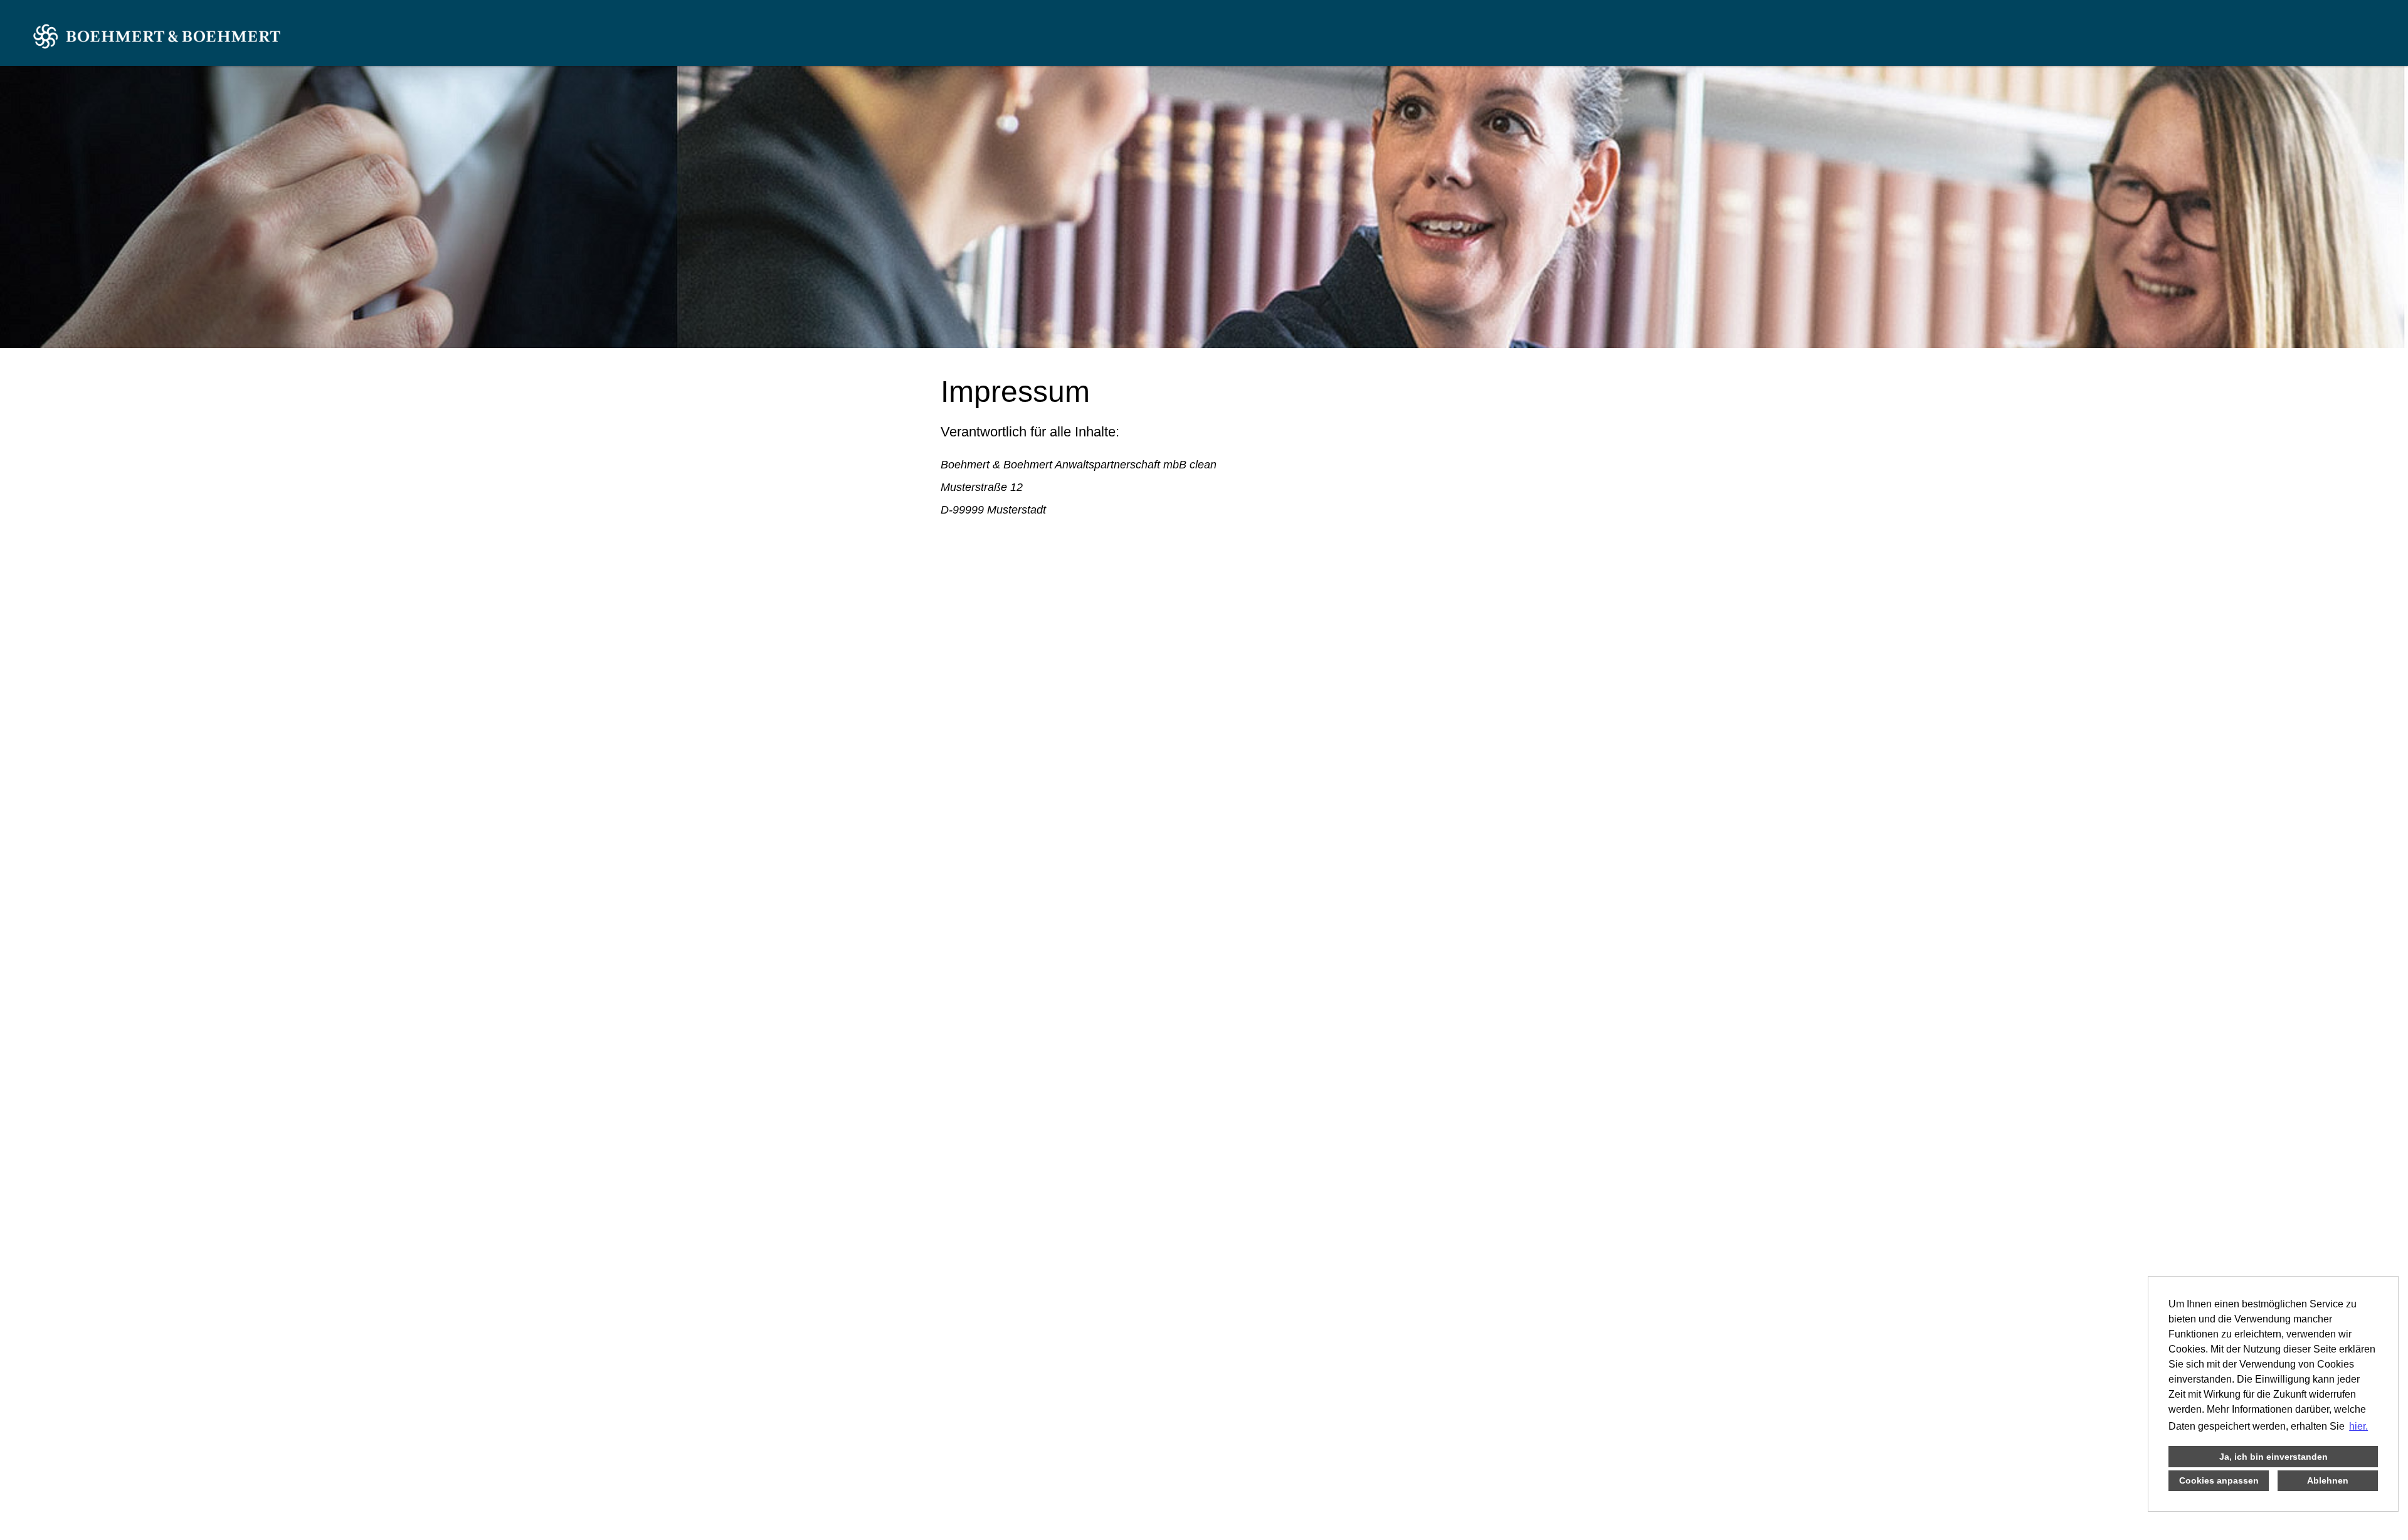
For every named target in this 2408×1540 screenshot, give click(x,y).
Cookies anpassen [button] (2219, 1480)
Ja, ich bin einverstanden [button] (2273, 1457)
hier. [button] (2358, 1426)
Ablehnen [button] (2328, 1480)
